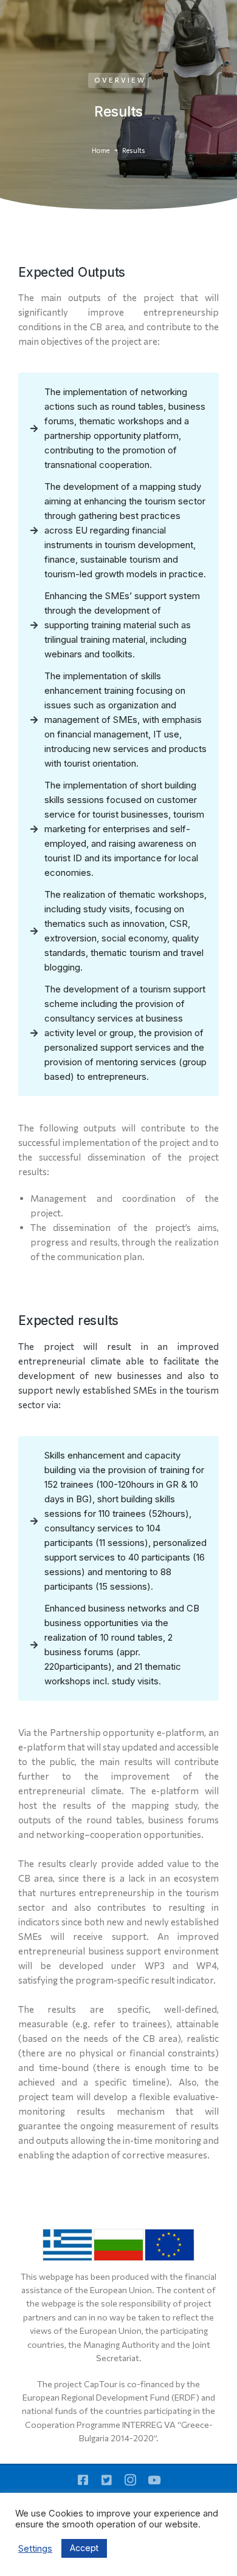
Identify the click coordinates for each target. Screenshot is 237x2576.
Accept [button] (84, 2548)
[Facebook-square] (83, 2480)
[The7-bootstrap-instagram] (130, 2480)
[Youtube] (154, 2480)
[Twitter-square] (107, 2480)
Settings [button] (35, 2549)
